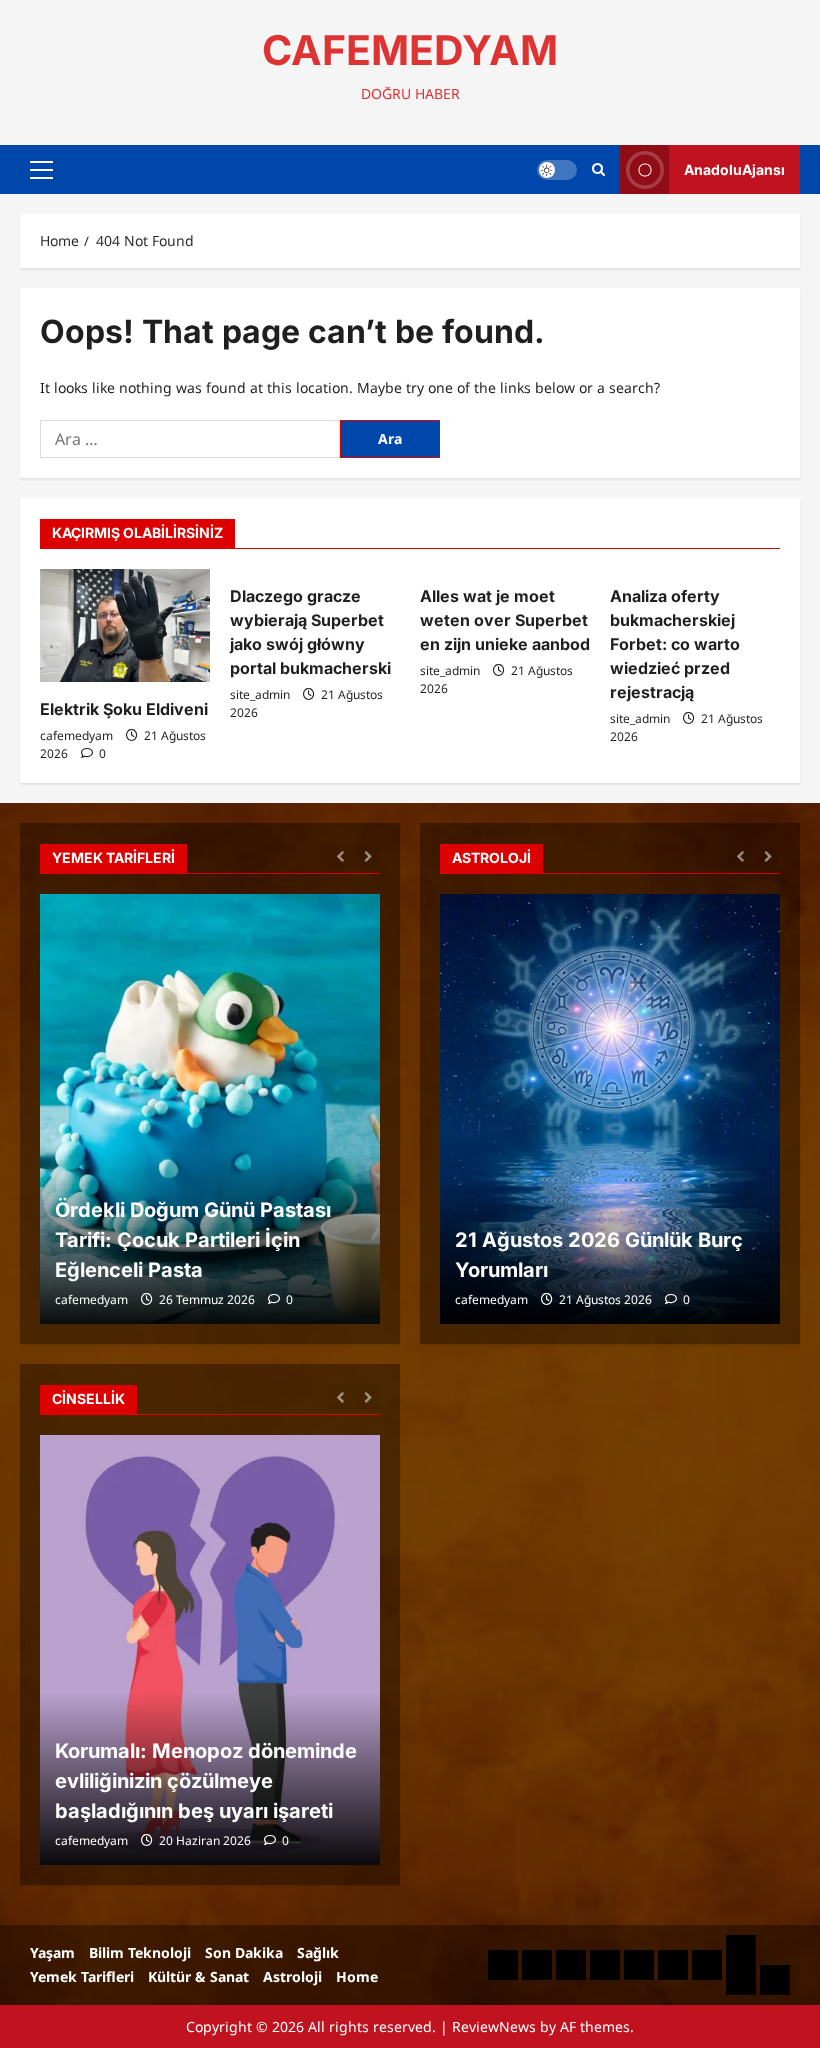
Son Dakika (244, 1952)
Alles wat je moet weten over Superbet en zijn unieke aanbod (505, 620)
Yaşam (52, 1952)
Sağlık (318, 1952)
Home (357, 1976)
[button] (41, 170)
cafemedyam (76, 735)
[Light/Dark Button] (557, 170)
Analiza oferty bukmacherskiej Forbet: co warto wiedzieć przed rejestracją (675, 644)
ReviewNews (494, 2026)
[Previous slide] (340, 855)
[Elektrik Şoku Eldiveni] (125, 625)
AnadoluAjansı (734, 169)
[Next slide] (367, 855)
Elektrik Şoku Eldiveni (124, 709)
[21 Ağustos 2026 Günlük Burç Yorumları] (610, 1109)
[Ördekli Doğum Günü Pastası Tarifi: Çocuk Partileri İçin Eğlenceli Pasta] (210, 1109)
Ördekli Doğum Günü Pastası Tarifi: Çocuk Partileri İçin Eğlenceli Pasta (193, 1240)
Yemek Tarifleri (82, 1976)
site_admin (260, 694)
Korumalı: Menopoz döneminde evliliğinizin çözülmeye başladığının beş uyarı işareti (206, 1781)
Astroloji (292, 1976)
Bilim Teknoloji (140, 1952)
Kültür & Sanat (198, 1976)
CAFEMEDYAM (410, 50)
